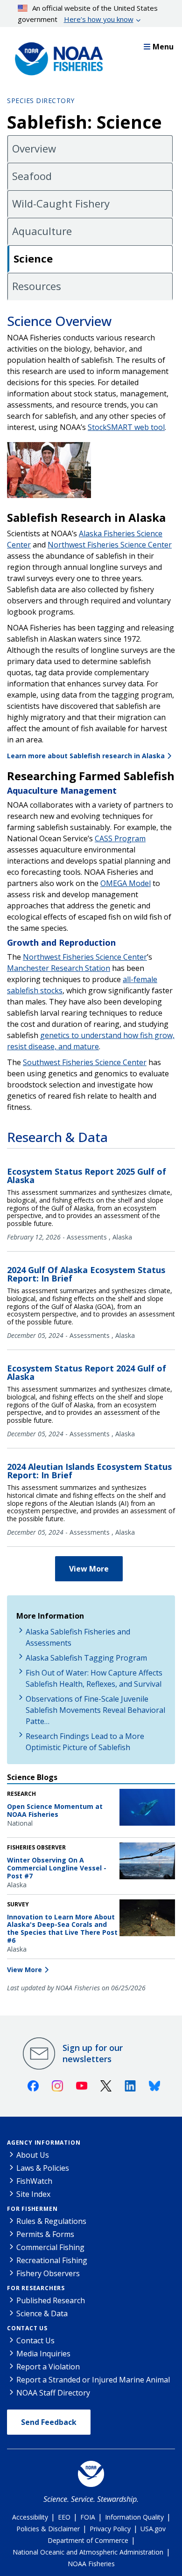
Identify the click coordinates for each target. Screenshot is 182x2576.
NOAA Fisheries (91, 2564)
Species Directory (41, 100)
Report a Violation (48, 2367)
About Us (33, 2155)
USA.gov (153, 2529)
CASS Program (120, 838)
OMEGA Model (126, 883)
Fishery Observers (48, 2273)
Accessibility (30, 2517)
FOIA (88, 2517)
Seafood (32, 176)
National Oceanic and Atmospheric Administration (88, 2552)
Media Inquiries (43, 2354)
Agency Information (44, 2143)
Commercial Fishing (50, 2247)
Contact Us (27, 2328)
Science (33, 258)
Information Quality (134, 2517)
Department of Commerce (88, 2540)
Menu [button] (163, 47)
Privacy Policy (110, 2529)
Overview (34, 148)
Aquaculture (42, 231)
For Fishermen (32, 2209)
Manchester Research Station (59, 968)
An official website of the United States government (88, 14)
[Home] (56, 56)
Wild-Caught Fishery (61, 203)
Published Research (51, 2300)
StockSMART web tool (126, 427)
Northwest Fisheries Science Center (110, 545)
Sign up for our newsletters (93, 2053)
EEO (64, 2517)
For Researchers (36, 2288)
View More (89, 1569)
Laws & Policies (43, 2168)
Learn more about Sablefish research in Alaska (86, 756)
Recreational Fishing (52, 2260)
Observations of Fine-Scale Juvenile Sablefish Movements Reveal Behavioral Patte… (95, 1710)
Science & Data (42, 2313)
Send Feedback (49, 2422)
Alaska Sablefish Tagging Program (86, 1658)
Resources (37, 286)
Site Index (33, 2194)
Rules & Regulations (51, 2221)
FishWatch (34, 2181)
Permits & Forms (45, 2234)
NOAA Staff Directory (53, 2393)
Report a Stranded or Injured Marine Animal (93, 2380)
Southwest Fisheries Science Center (85, 1062)
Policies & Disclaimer (48, 2529)
